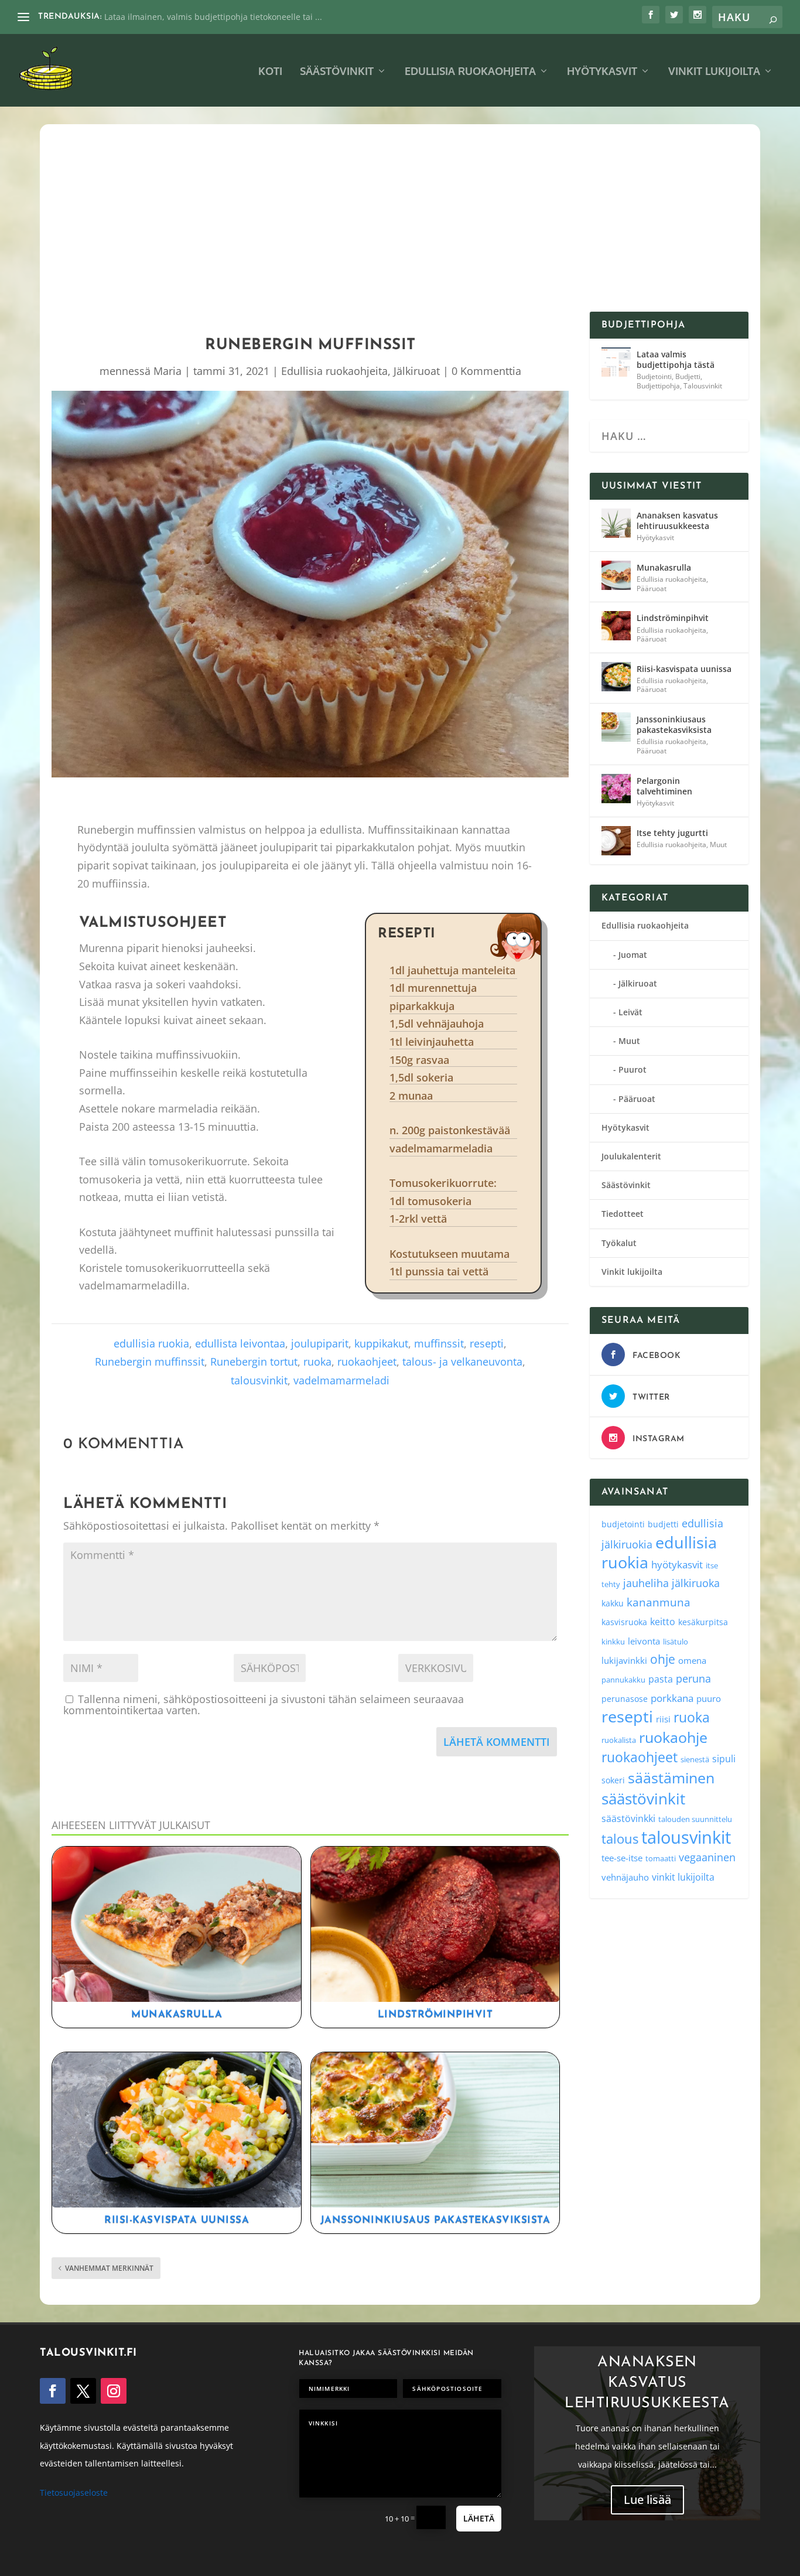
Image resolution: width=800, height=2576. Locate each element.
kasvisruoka (624, 1622)
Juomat (633, 955)
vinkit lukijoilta (683, 1877)
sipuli (724, 1758)
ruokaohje (673, 1737)
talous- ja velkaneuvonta (462, 1362)
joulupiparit (320, 1343)
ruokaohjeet (367, 1362)
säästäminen (671, 1777)
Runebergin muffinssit (150, 1362)
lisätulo (676, 1642)
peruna (693, 1678)
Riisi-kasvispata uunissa (177, 2220)
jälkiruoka (696, 1583)
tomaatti (661, 1858)
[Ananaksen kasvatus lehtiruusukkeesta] (616, 523)
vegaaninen (707, 1857)
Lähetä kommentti (497, 1742)
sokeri (613, 1780)
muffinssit (439, 1343)
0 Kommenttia (486, 371)
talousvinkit (259, 1380)
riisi (663, 1719)
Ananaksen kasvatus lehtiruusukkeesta (677, 521)
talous (620, 1838)
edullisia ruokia (151, 1343)
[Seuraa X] (83, 2391)
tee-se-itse (622, 1858)
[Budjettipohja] (616, 362)
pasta (661, 1679)
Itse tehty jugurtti (672, 833)
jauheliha (646, 1583)
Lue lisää (647, 2500)
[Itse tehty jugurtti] (616, 841)
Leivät (630, 1012)
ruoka (317, 1362)
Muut (718, 845)
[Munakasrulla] (616, 575)
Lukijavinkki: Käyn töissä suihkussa (172, 17)
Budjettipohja (658, 386)
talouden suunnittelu (695, 1819)
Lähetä (479, 2518)
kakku (613, 1603)
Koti (270, 72)
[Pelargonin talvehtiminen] (616, 789)
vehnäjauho (625, 1877)
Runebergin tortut (254, 1362)
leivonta (644, 1641)
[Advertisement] (400, 224)
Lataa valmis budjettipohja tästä (676, 359)
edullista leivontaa (240, 1343)
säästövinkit (643, 1799)
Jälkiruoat (417, 371)
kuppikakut (381, 1343)
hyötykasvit (677, 1565)
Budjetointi (654, 376)
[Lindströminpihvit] (616, 626)
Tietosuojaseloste (74, 2493)
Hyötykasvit (602, 72)
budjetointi (623, 1524)
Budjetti (688, 376)
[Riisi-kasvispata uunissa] (616, 677)
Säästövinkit (337, 72)
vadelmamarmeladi (341, 1380)
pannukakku (623, 1680)
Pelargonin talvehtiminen (664, 786)
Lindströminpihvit (435, 2014)
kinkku (613, 1642)
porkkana (672, 1698)
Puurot (633, 1069)
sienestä (695, 1759)
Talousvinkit (703, 386)
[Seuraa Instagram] (114, 2391)
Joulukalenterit (631, 1156)
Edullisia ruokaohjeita (470, 72)
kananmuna (659, 1602)
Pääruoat (652, 588)
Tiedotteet (623, 1214)
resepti (487, 1343)
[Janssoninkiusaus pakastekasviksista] (616, 727)
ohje (663, 1659)
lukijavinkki (624, 1660)
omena (692, 1660)
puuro (709, 1698)
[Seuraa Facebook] (53, 2391)
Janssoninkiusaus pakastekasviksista (435, 2220)
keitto (663, 1622)
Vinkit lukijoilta (714, 72)
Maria (167, 371)
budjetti (663, 1524)
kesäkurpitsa (703, 1622)
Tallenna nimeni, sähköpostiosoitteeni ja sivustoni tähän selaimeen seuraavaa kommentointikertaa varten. (264, 1705)
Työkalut (619, 1243)
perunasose (625, 1699)
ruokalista (619, 1740)
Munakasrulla (177, 2014)
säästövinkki (628, 1818)
